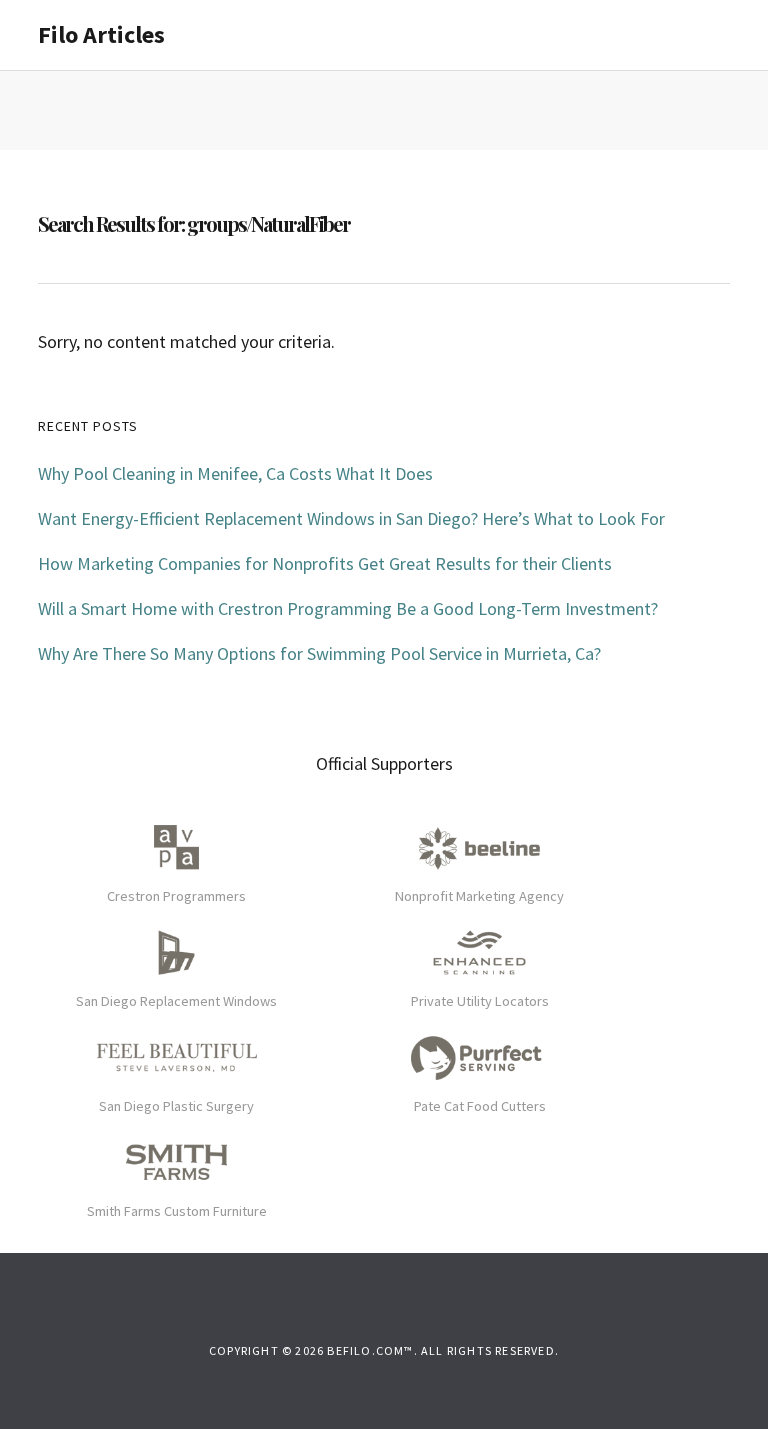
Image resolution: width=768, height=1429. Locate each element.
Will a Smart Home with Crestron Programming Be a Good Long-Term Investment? (348, 608)
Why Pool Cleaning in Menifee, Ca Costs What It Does (235, 473)
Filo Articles (101, 34)
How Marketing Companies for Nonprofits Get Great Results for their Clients (325, 563)
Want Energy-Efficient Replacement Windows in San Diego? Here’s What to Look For (351, 518)
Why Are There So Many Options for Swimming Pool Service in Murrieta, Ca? (319, 653)
